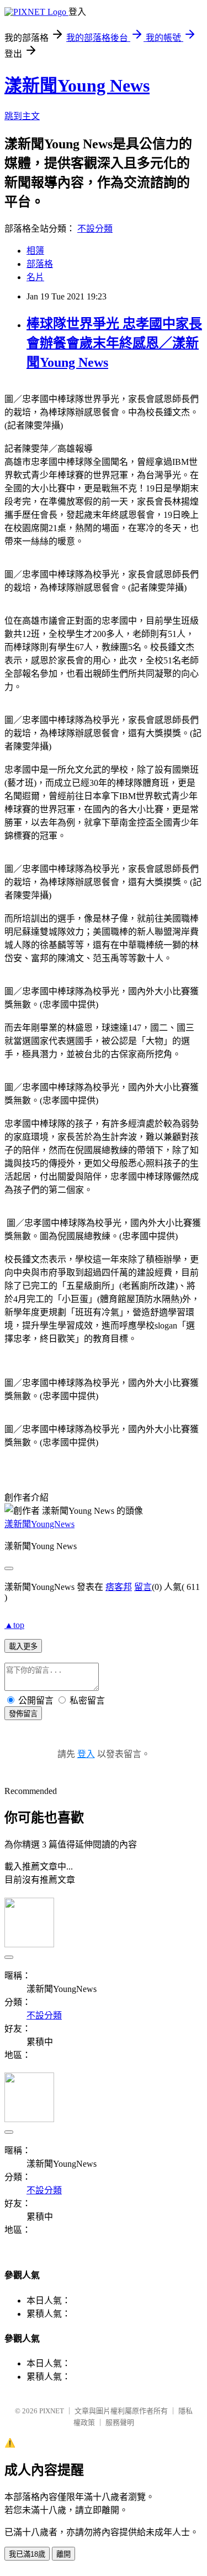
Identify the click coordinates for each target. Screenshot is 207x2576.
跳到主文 (22, 116)
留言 (143, 1587)
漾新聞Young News (77, 85)
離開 (63, 2554)
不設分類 (95, 229)
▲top (14, 1625)
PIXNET (52, 2411)
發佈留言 (23, 1714)
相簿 (35, 251)
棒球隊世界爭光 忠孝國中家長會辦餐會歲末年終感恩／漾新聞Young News (114, 343)
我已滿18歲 (27, 2554)
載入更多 (23, 1646)
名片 (35, 277)
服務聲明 (120, 2422)
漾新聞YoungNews (39, 1524)
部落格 (40, 264)
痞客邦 (119, 1587)
